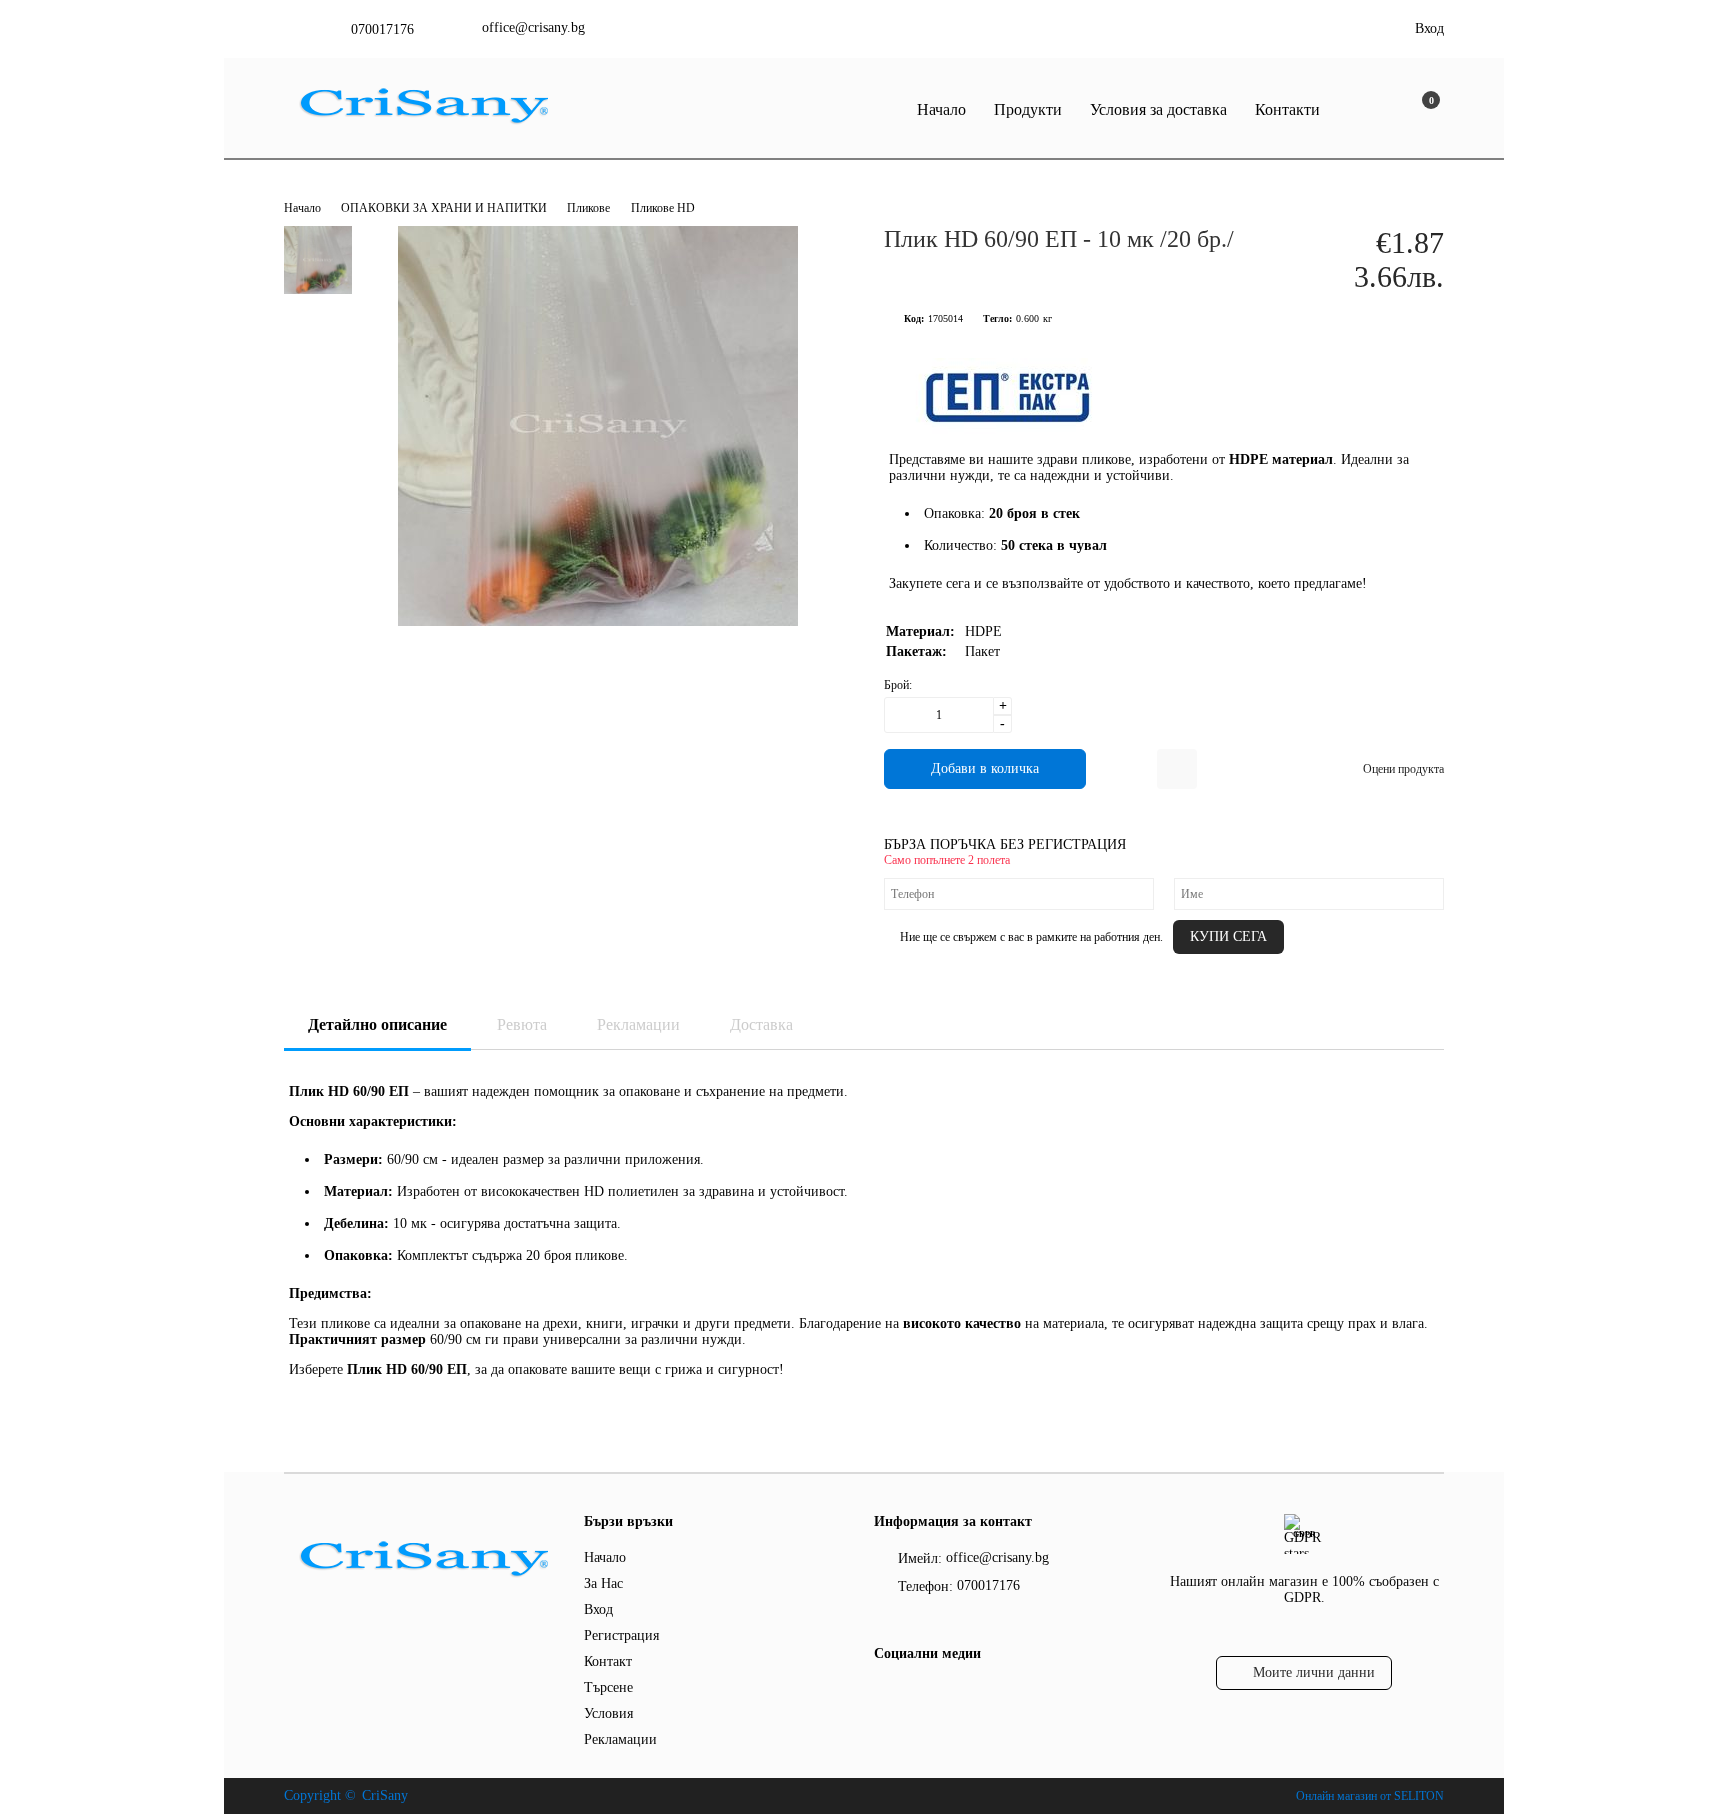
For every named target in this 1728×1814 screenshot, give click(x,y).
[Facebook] (885, 1694)
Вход (1429, 28)
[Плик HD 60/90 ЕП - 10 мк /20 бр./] (598, 621)
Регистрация (621, 1635)
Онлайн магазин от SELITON (1370, 1796)
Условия (608, 1713)
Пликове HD (663, 208)
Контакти (1287, 109)
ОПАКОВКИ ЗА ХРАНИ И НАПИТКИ (445, 208)
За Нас (603, 1583)
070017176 (382, 29)
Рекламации (638, 1024)
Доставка (761, 1024)
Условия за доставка (1158, 109)
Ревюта (522, 1024)
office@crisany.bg (533, 27)
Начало (941, 109)
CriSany (385, 1795)
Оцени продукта (1403, 769)
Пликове (588, 208)
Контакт (608, 1661)
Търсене (608, 1687)
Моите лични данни (1314, 1672)
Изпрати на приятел (1177, 769)
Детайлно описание (377, 1024)
